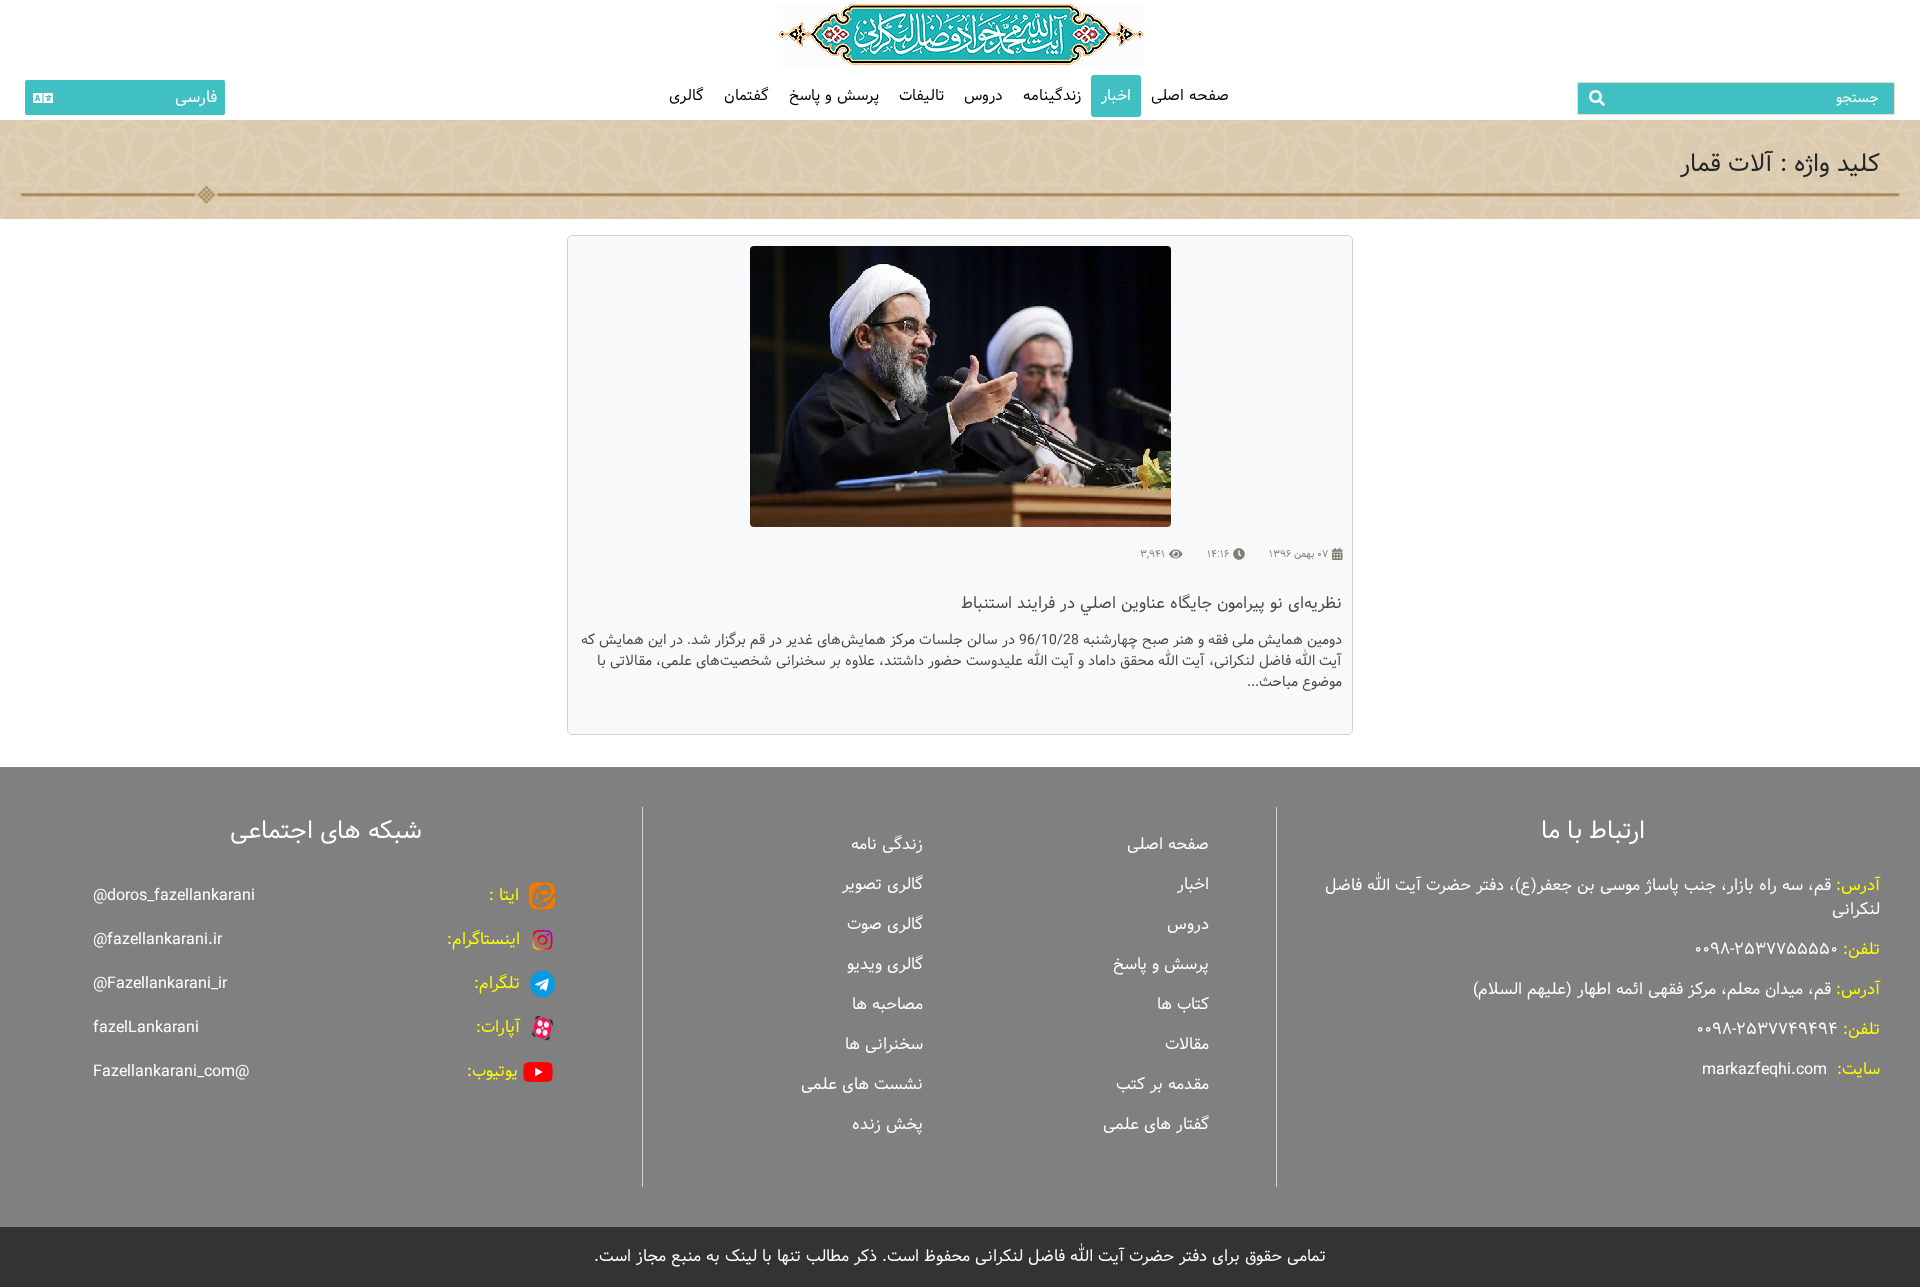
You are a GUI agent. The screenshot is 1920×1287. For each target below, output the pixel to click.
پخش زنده (887, 1124)
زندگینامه (1052, 95)
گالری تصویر (882, 884)
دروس (983, 95)
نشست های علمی (862, 1084)
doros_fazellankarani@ (174, 895)
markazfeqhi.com (1764, 1069)
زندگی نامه (887, 844)
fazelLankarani (146, 1027)
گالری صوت (885, 924)
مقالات (1187, 1044)
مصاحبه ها (887, 1004)
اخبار (1116, 95)
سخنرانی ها (884, 1044)
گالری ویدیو (885, 964)
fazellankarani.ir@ (157, 939)
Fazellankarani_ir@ (160, 983)
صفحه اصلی (1190, 95)
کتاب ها (1183, 1004)
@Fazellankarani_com (171, 1071)
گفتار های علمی (1156, 1124)
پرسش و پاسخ (834, 95)
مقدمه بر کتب (1162, 1084)
